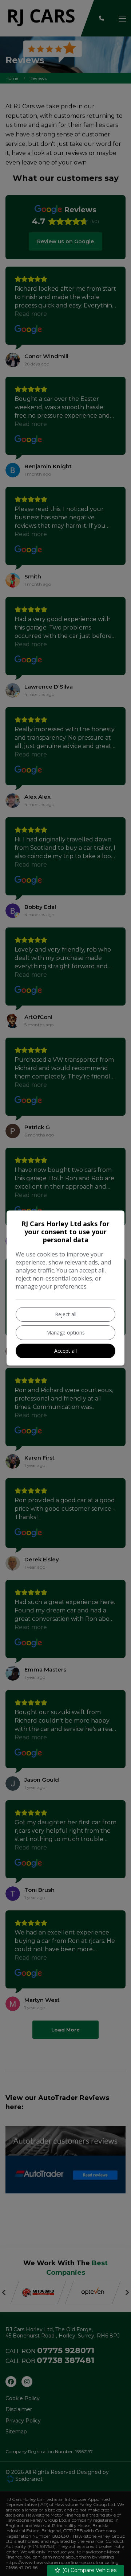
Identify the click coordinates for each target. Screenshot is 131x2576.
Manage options (65, 1332)
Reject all (66, 1314)
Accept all (65, 1351)
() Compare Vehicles (89, 2570)
